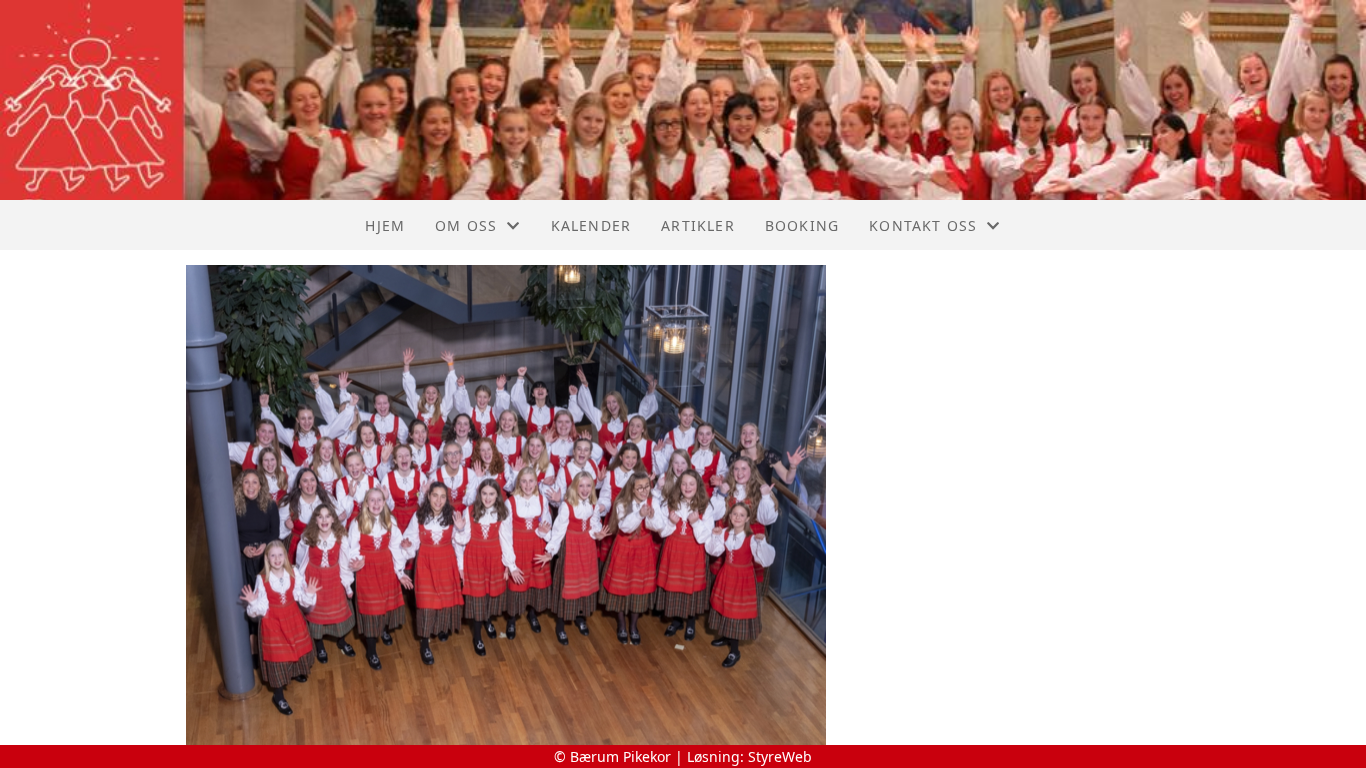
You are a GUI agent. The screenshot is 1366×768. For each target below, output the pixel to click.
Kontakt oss (923, 225)
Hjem (385, 225)
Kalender (591, 225)
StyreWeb (780, 756)
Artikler (698, 225)
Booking (802, 225)
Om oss (466, 225)
